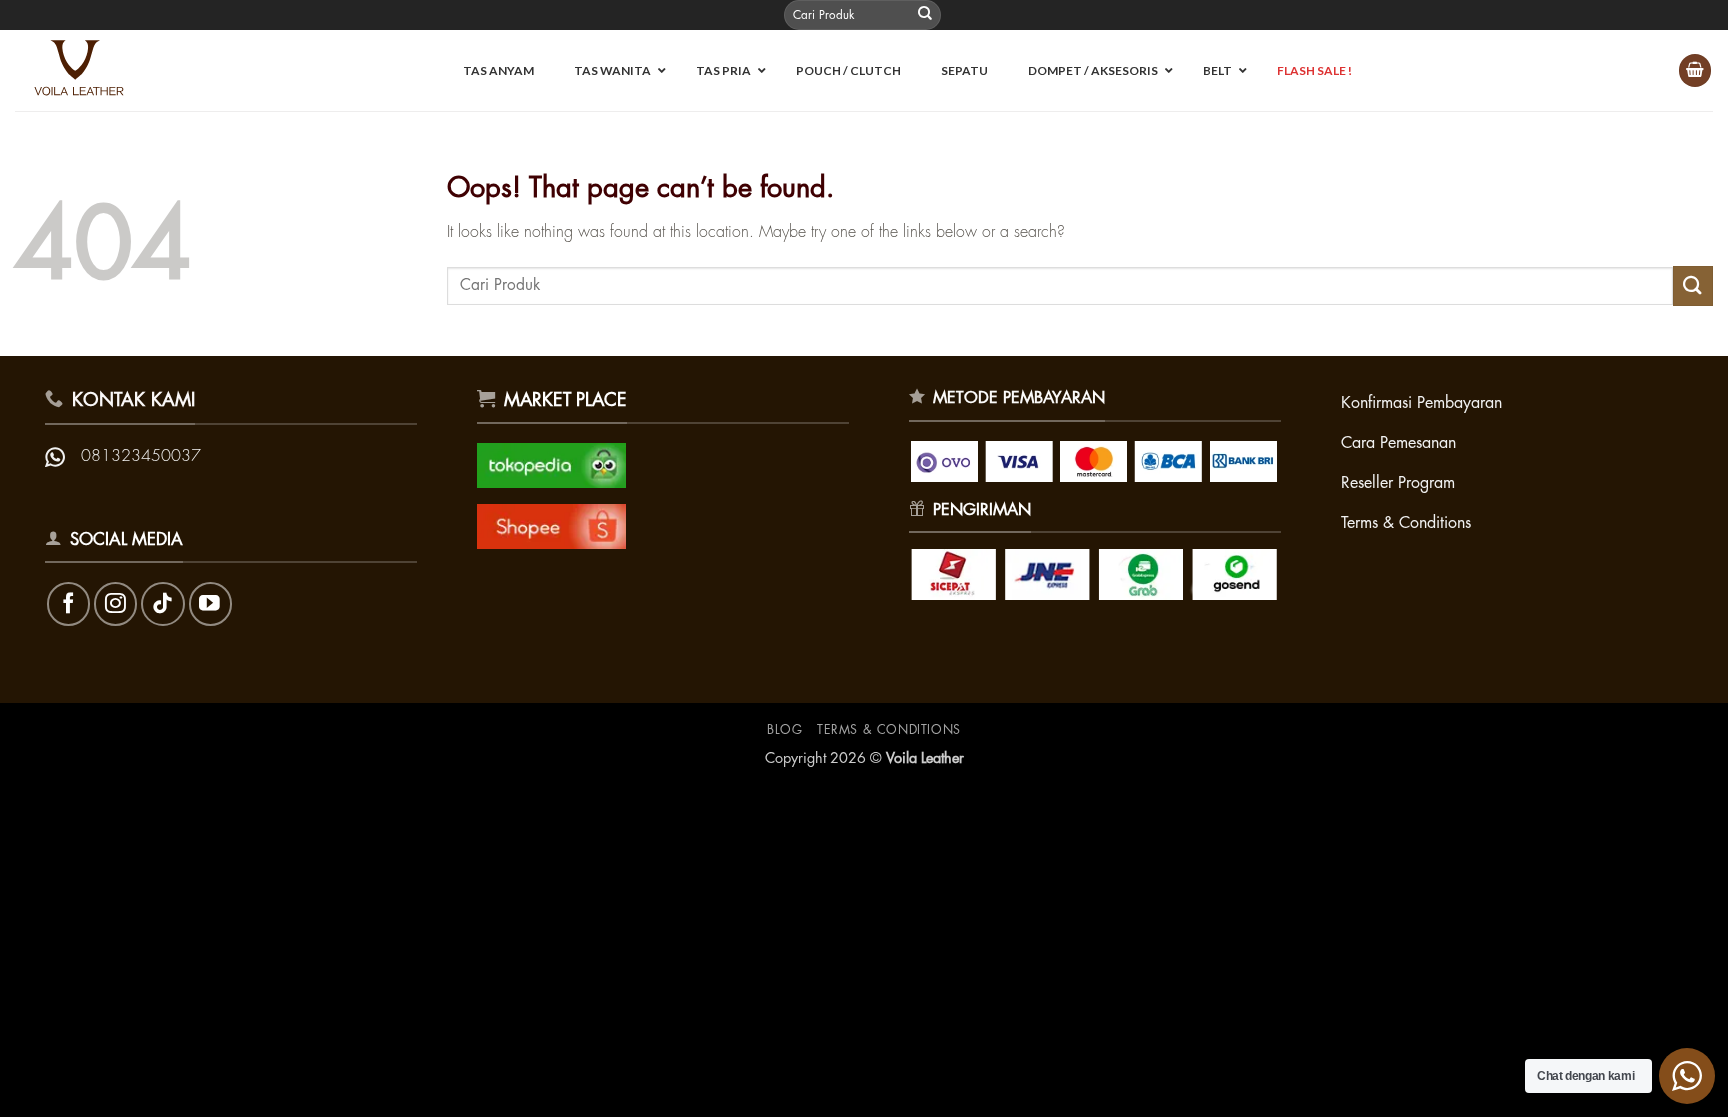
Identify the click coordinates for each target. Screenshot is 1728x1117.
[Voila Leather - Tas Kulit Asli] (89, 70)
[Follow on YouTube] (210, 603)
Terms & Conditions (889, 730)
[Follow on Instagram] (115, 603)
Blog (784, 730)
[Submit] (925, 15)
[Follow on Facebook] (68, 603)
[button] (1695, 70)
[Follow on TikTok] (162, 603)
